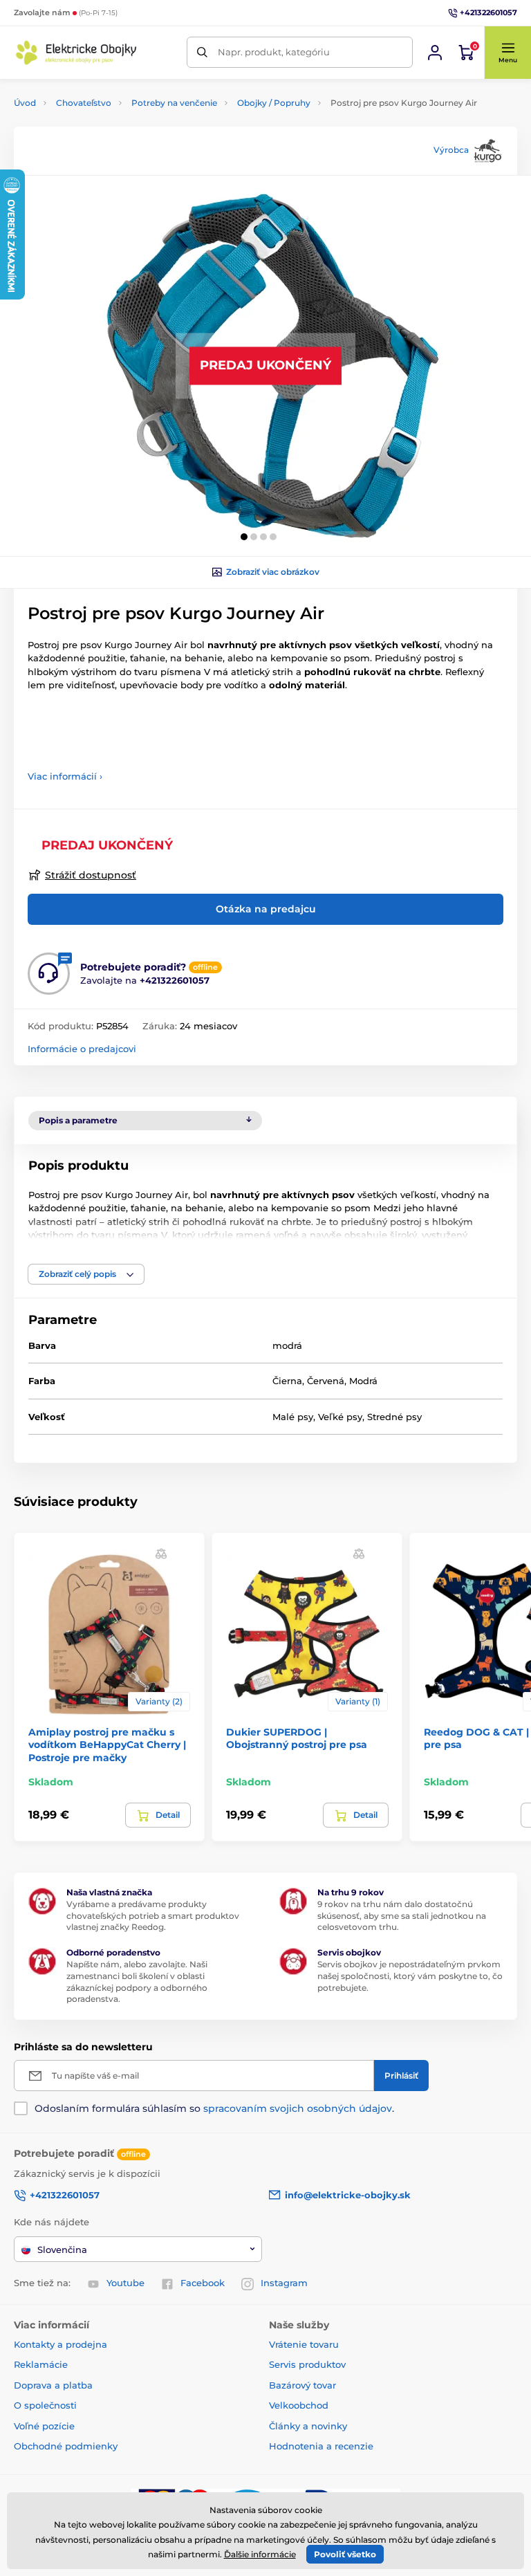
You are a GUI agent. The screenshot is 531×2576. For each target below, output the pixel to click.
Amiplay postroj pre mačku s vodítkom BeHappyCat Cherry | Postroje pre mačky (107, 1745)
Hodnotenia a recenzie (321, 2446)
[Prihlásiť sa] (435, 53)
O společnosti (45, 2405)
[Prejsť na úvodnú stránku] (76, 53)
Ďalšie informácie (260, 2554)
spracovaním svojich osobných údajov (298, 2108)
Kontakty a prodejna (60, 2344)
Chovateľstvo (84, 103)
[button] (507, 53)
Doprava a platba (53, 2385)
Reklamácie (41, 2364)
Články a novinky (308, 2426)
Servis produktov (307, 2364)
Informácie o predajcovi (82, 1049)
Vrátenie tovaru (304, 2344)
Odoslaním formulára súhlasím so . (214, 2108)
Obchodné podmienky (66, 2446)
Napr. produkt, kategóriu (274, 52)
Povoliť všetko (345, 2554)
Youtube (125, 2283)
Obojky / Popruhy (274, 103)
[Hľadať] (202, 52)
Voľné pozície (44, 2426)
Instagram (284, 2283)
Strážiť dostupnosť (91, 875)
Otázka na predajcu (266, 909)
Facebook (203, 2283)
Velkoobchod (299, 2405)
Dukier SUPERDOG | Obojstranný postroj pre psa (297, 1738)
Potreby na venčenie (174, 103)
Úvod (25, 103)
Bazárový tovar (302, 2385)
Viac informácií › (65, 776)
